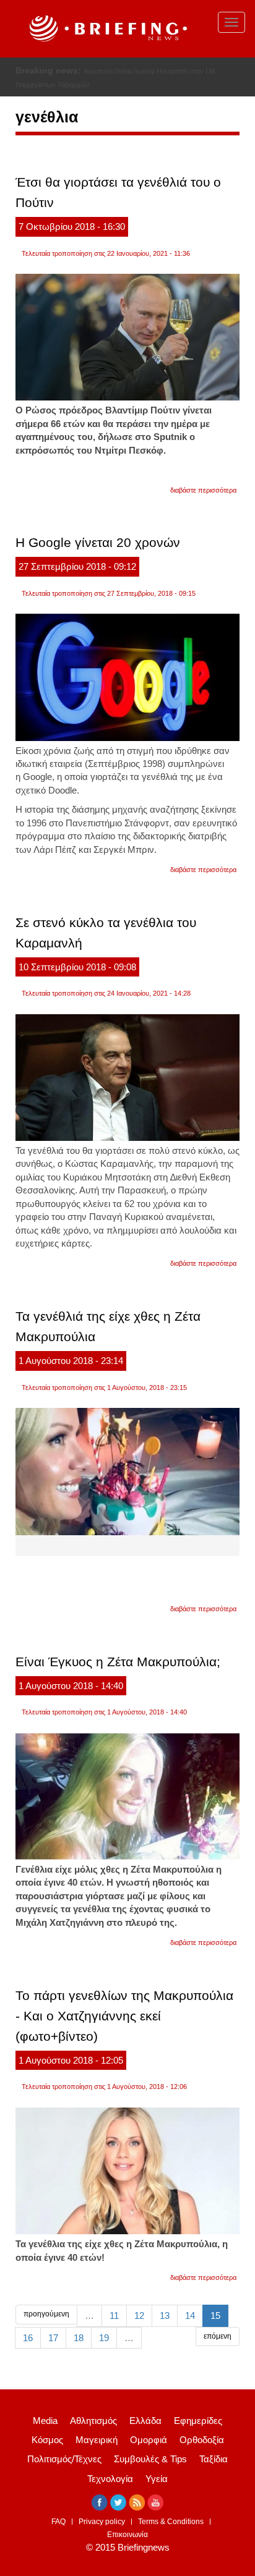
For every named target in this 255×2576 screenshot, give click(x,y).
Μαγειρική (97, 2440)
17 (53, 2338)
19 (104, 2338)
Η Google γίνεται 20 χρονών (98, 542)
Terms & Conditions (171, 2522)
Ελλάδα (145, 2421)
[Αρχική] (106, 29)
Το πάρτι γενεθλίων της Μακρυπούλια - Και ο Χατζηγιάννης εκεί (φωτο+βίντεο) (124, 2016)
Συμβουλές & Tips (150, 2459)
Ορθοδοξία (202, 2440)
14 (190, 2315)
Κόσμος (47, 2440)
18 (79, 2338)
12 (139, 2315)
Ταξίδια (214, 2459)
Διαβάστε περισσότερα (203, 490)
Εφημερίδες (198, 2421)
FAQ (58, 2522)
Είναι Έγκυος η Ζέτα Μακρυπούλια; (118, 1662)
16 (28, 2338)
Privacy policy (102, 2522)
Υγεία (157, 2479)
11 (114, 2315)
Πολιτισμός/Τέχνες (64, 2459)
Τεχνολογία (110, 2479)
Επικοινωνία (127, 2535)
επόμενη (218, 2336)
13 (165, 2315)
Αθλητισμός (93, 2421)
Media (45, 2421)
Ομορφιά (149, 2440)
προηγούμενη (46, 2314)
